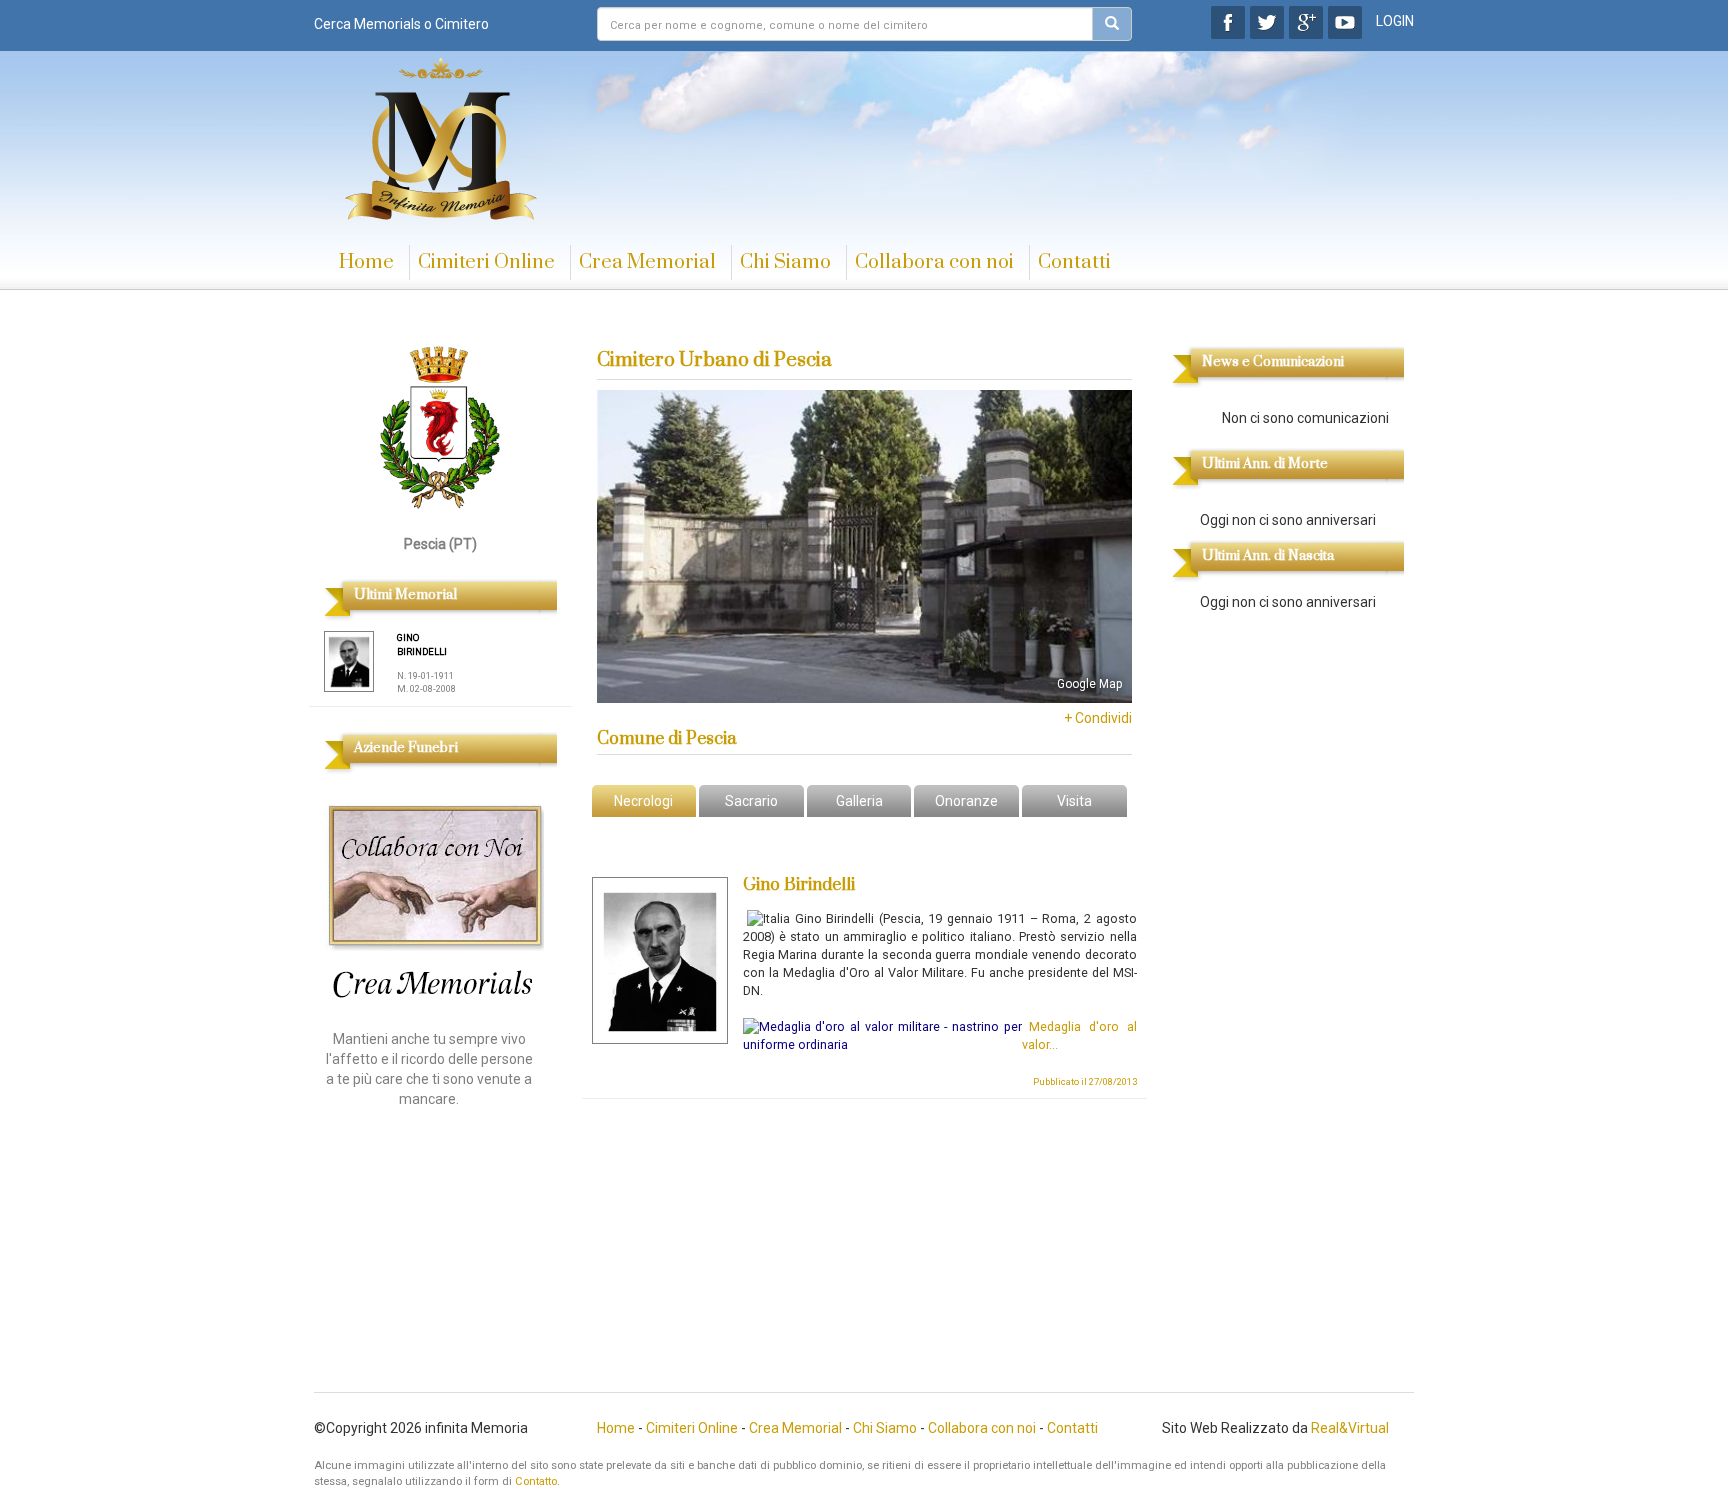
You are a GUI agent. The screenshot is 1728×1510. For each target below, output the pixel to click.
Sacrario (751, 801)
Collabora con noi (934, 262)
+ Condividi (1098, 718)
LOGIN (1395, 21)
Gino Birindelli (799, 885)
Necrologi (643, 801)
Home (366, 262)
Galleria (859, 801)
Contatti (1074, 262)
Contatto (536, 1481)
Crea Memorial (647, 262)
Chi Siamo (785, 262)
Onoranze (966, 801)
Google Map (1089, 684)
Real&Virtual (1350, 1428)
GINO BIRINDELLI (422, 644)
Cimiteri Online (486, 262)
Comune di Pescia (666, 739)
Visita (1074, 801)
